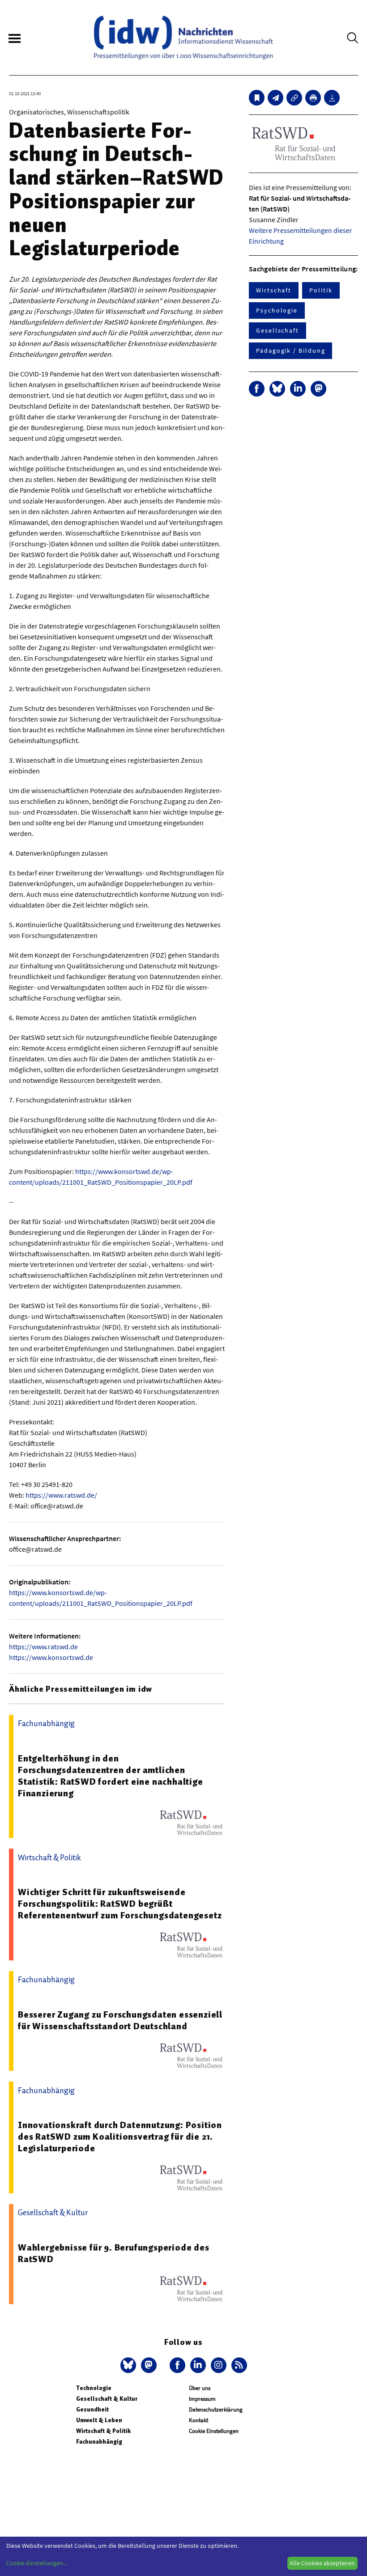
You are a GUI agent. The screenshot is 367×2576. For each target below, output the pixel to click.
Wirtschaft (274, 290)
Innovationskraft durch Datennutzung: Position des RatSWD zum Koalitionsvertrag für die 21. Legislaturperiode (120, 2137)
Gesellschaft (277, 330)
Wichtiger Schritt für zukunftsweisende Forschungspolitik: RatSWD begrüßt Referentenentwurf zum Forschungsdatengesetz (120, 1904)
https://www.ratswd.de (43, 1647)
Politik (321, 290)
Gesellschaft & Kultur (107, 2399)
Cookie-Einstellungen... (37, 2563)
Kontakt (198, 2420)
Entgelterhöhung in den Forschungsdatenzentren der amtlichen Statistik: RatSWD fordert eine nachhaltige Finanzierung (111, 1776)
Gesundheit (92, 2409)
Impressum (202, 2399)
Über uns (200, 2388)
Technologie (94, 2388)
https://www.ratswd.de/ (61, 1495)
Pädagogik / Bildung (290, 351)
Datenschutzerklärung (216, 2409)
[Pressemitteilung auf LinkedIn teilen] (298, 389)
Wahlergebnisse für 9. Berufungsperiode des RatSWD (114, 2253)
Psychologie (277, 310)
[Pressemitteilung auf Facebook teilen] (257, 389)
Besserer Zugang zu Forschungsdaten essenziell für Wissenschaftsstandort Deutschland (120, 2020)
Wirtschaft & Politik (103, 2431)
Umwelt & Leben (99, 2420)
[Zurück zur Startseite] (183, 38)
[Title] (294, 98)
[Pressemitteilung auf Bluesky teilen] (277, 389)
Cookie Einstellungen (214, 2431)
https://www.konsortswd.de (51, 1657)
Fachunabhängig (99, 2442)
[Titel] (257, 98)
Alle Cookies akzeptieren (322, 2563)
